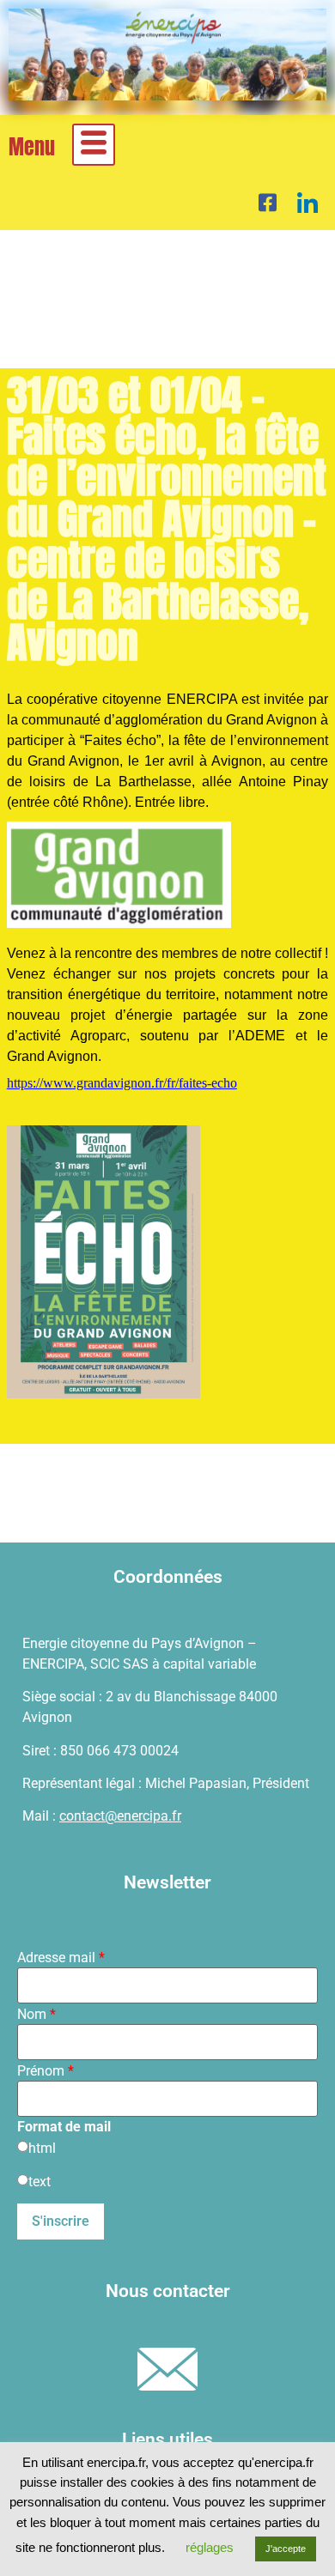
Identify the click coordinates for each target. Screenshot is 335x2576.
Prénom (46, 2071)
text (40, 2182)
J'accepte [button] (286, 2549)
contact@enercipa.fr (120, 1816)
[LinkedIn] (308, 202)
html (42, 2149)
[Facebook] (268, 202)
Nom (37, 2015)
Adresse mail (61, 1958)
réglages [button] (210, 2547)
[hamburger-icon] (94, 145)
